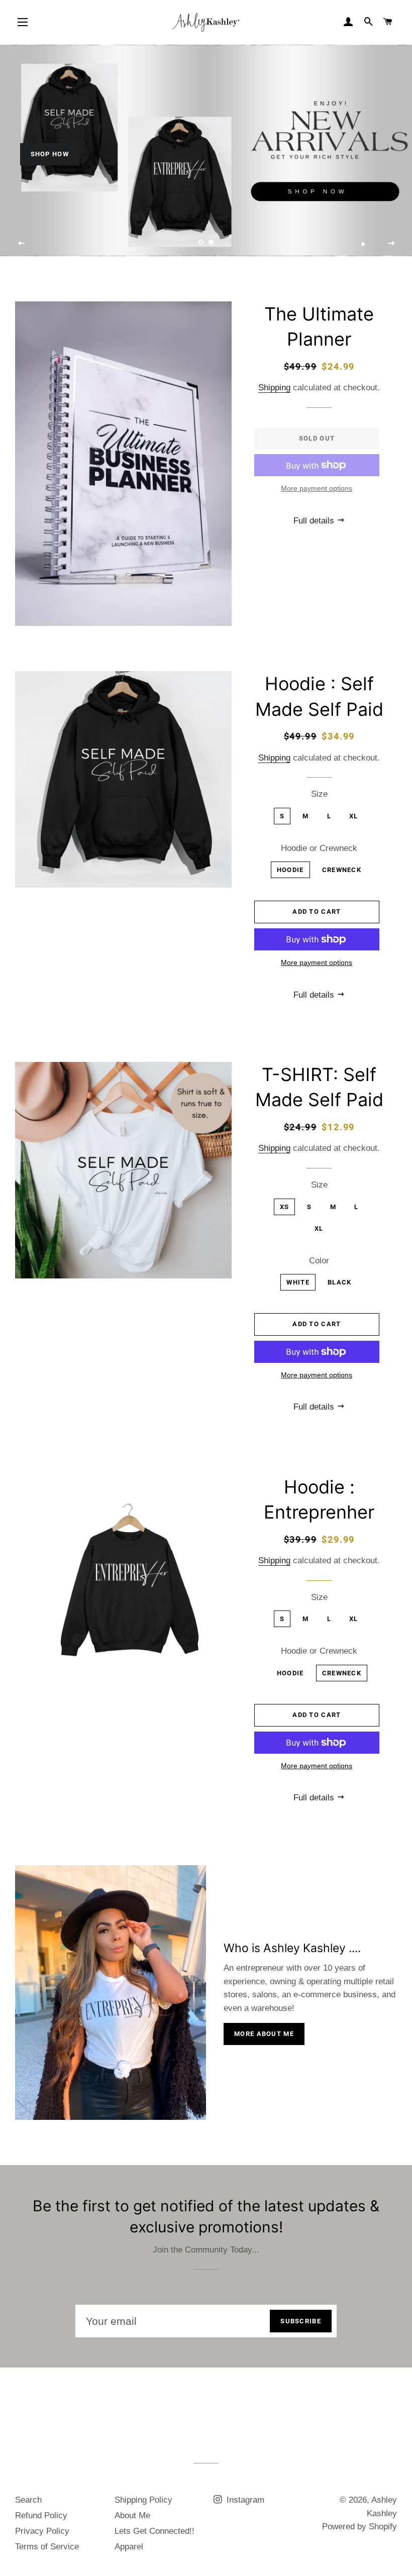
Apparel (129, 2547)
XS (285, 1207)
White (298, 1282)
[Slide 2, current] (211, 243)
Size (319, 794)
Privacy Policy (42, 2531)
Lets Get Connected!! (154, 2531)
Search (28, 2500)
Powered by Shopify (359, 2527)
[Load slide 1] (201, 243)
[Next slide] (391, 244)
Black (340, 1282)
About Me (132, 2515)
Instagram (244, 2500)
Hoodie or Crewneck (319, 848)
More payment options (317, 962)
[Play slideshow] (363, 244)
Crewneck (342, 870)
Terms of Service (47, 2547)
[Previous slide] (22, 244)
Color (319, 1261)
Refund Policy (41, 2515)
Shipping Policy (143, 2500)
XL (354, 816)
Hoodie (290, 870)
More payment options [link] (317, 488)
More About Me (264, 2034)
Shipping (274, 388)
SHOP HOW (50, 154)
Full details (315, 521)
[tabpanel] (206, 151)
